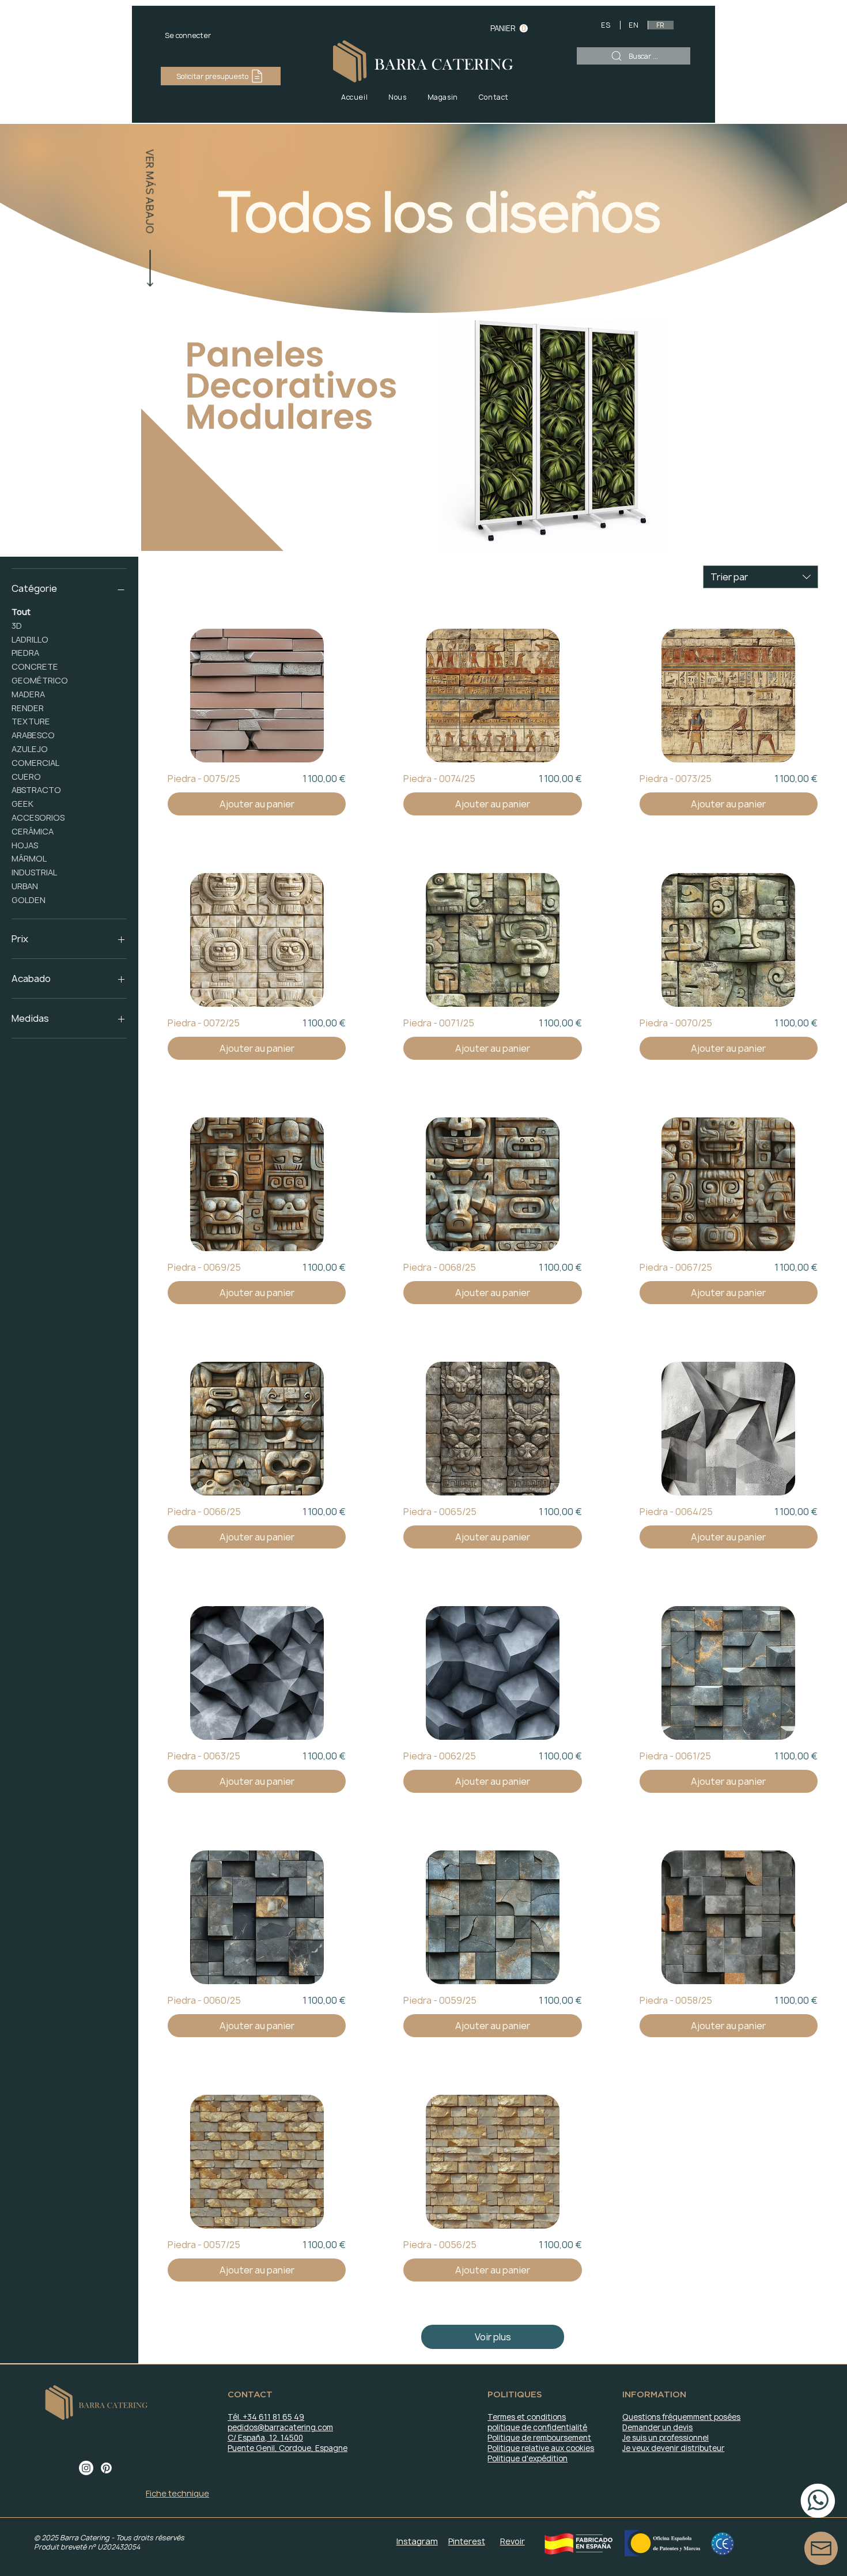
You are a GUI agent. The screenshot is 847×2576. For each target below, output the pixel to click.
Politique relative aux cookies (541, 2448)
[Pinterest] (106, 2468)
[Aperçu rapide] (257, 696)
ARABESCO (33, 735)
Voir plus (493, 2337)
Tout (21, 612)
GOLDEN (29, 900)
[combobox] (761, 577)
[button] (509, 29)
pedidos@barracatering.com (280, 2427)
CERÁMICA (33, 831)
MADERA (28, 694)
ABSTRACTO (36, 790)
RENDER (28, 708)
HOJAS (25, 845)
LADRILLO (30, 639)
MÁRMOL (29, 858)
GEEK (22, 804)
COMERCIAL (35, 763)
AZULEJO (30, 749)
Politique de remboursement (539, 2438)
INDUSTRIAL (34, 872)
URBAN (25, 886)
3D (17, 626)
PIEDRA (25, 653)
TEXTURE (31, 721)
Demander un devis (657, 2427)
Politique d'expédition (528, 2458)
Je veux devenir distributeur (673, 2448)
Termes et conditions (527, 2417)
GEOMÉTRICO (40, 680)
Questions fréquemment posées (681, 2417)
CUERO (26, 777)
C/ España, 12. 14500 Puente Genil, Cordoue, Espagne (288, 2443)
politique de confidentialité (537, 2427)
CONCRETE (35, 666)
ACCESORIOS (38, 817)
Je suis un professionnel (665, 2438)
